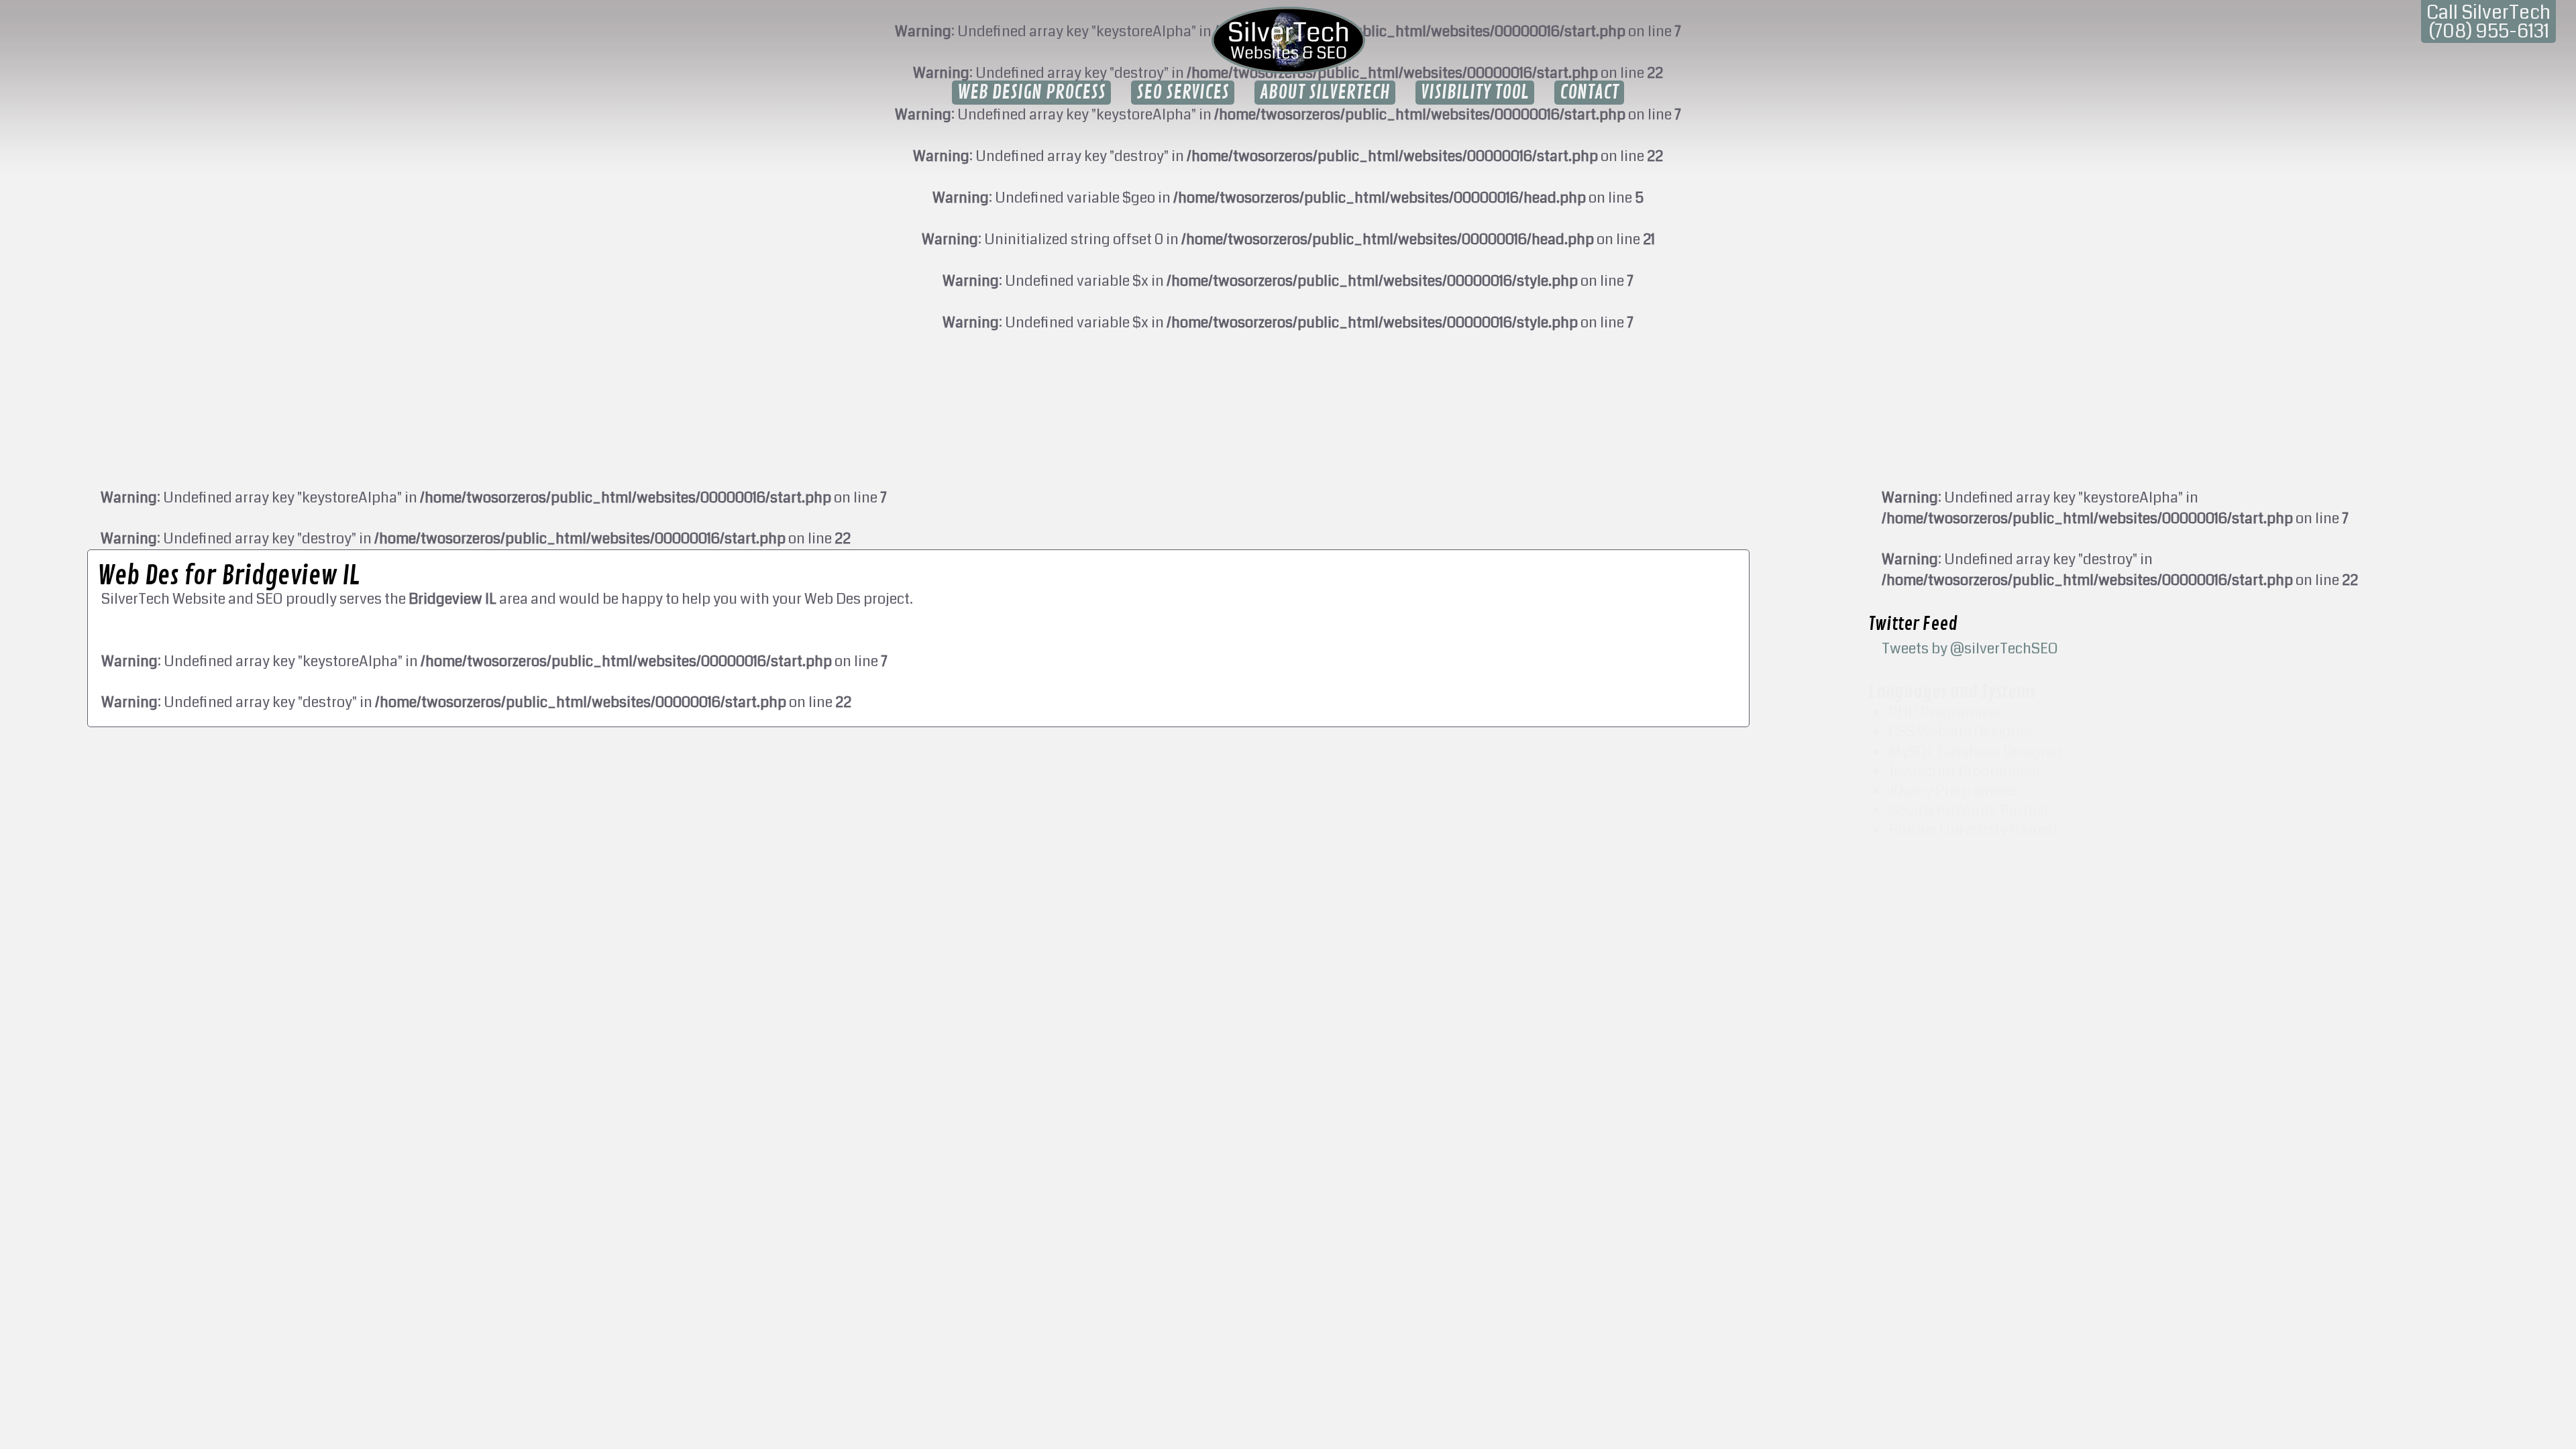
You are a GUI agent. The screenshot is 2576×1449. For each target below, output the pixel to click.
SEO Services (1183, 93)
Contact (1589, 93)
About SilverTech (1325, 93)
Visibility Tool (1475, 93)
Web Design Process (1031, 93)
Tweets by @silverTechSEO (1970, 648)
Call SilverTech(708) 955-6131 (2488, 22)
